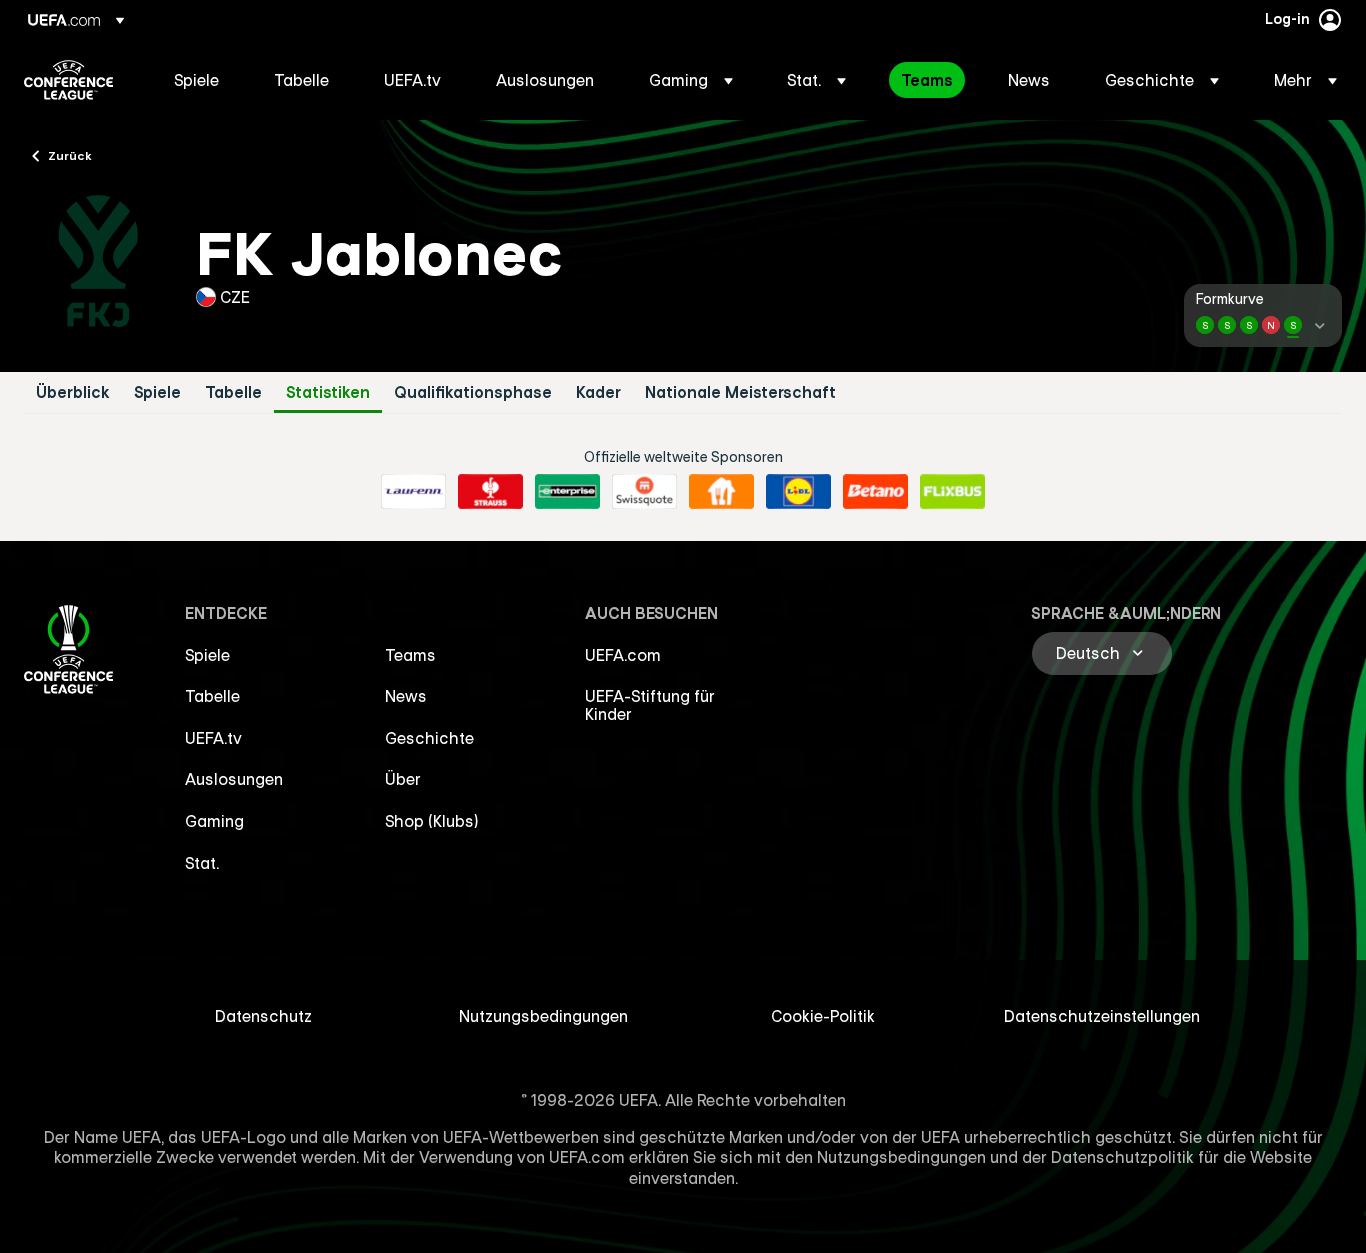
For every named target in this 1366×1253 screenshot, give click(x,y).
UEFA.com (623, 655)
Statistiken (328, 392)
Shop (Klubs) (432, 821)
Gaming (214, 821)
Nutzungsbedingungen (543, 1016)
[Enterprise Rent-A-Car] (567, 492)
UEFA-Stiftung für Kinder (650, 705)
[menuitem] (199, 80)
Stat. (202, 863)
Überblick (73, 392)
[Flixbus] (952, 492)
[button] (691, 80)
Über (403, 779)
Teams (410, 655)
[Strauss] (490, 492)
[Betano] (875, 492)
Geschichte (429, 738)
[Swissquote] (644, 492)
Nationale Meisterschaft (740, 392)
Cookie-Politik (823, 1016)
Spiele (157, 392)
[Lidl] (798, 492)
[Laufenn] (413, 492)
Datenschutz (263, 1016)
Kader (598, 392)
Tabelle (233, 392)
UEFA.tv (213, 738)
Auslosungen (234, 779)
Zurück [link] (70, 155)
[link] (196, 80)
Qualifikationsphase (473, 392)
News (406, 696)
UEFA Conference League (68, 80)
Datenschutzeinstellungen (1102, 1016)
